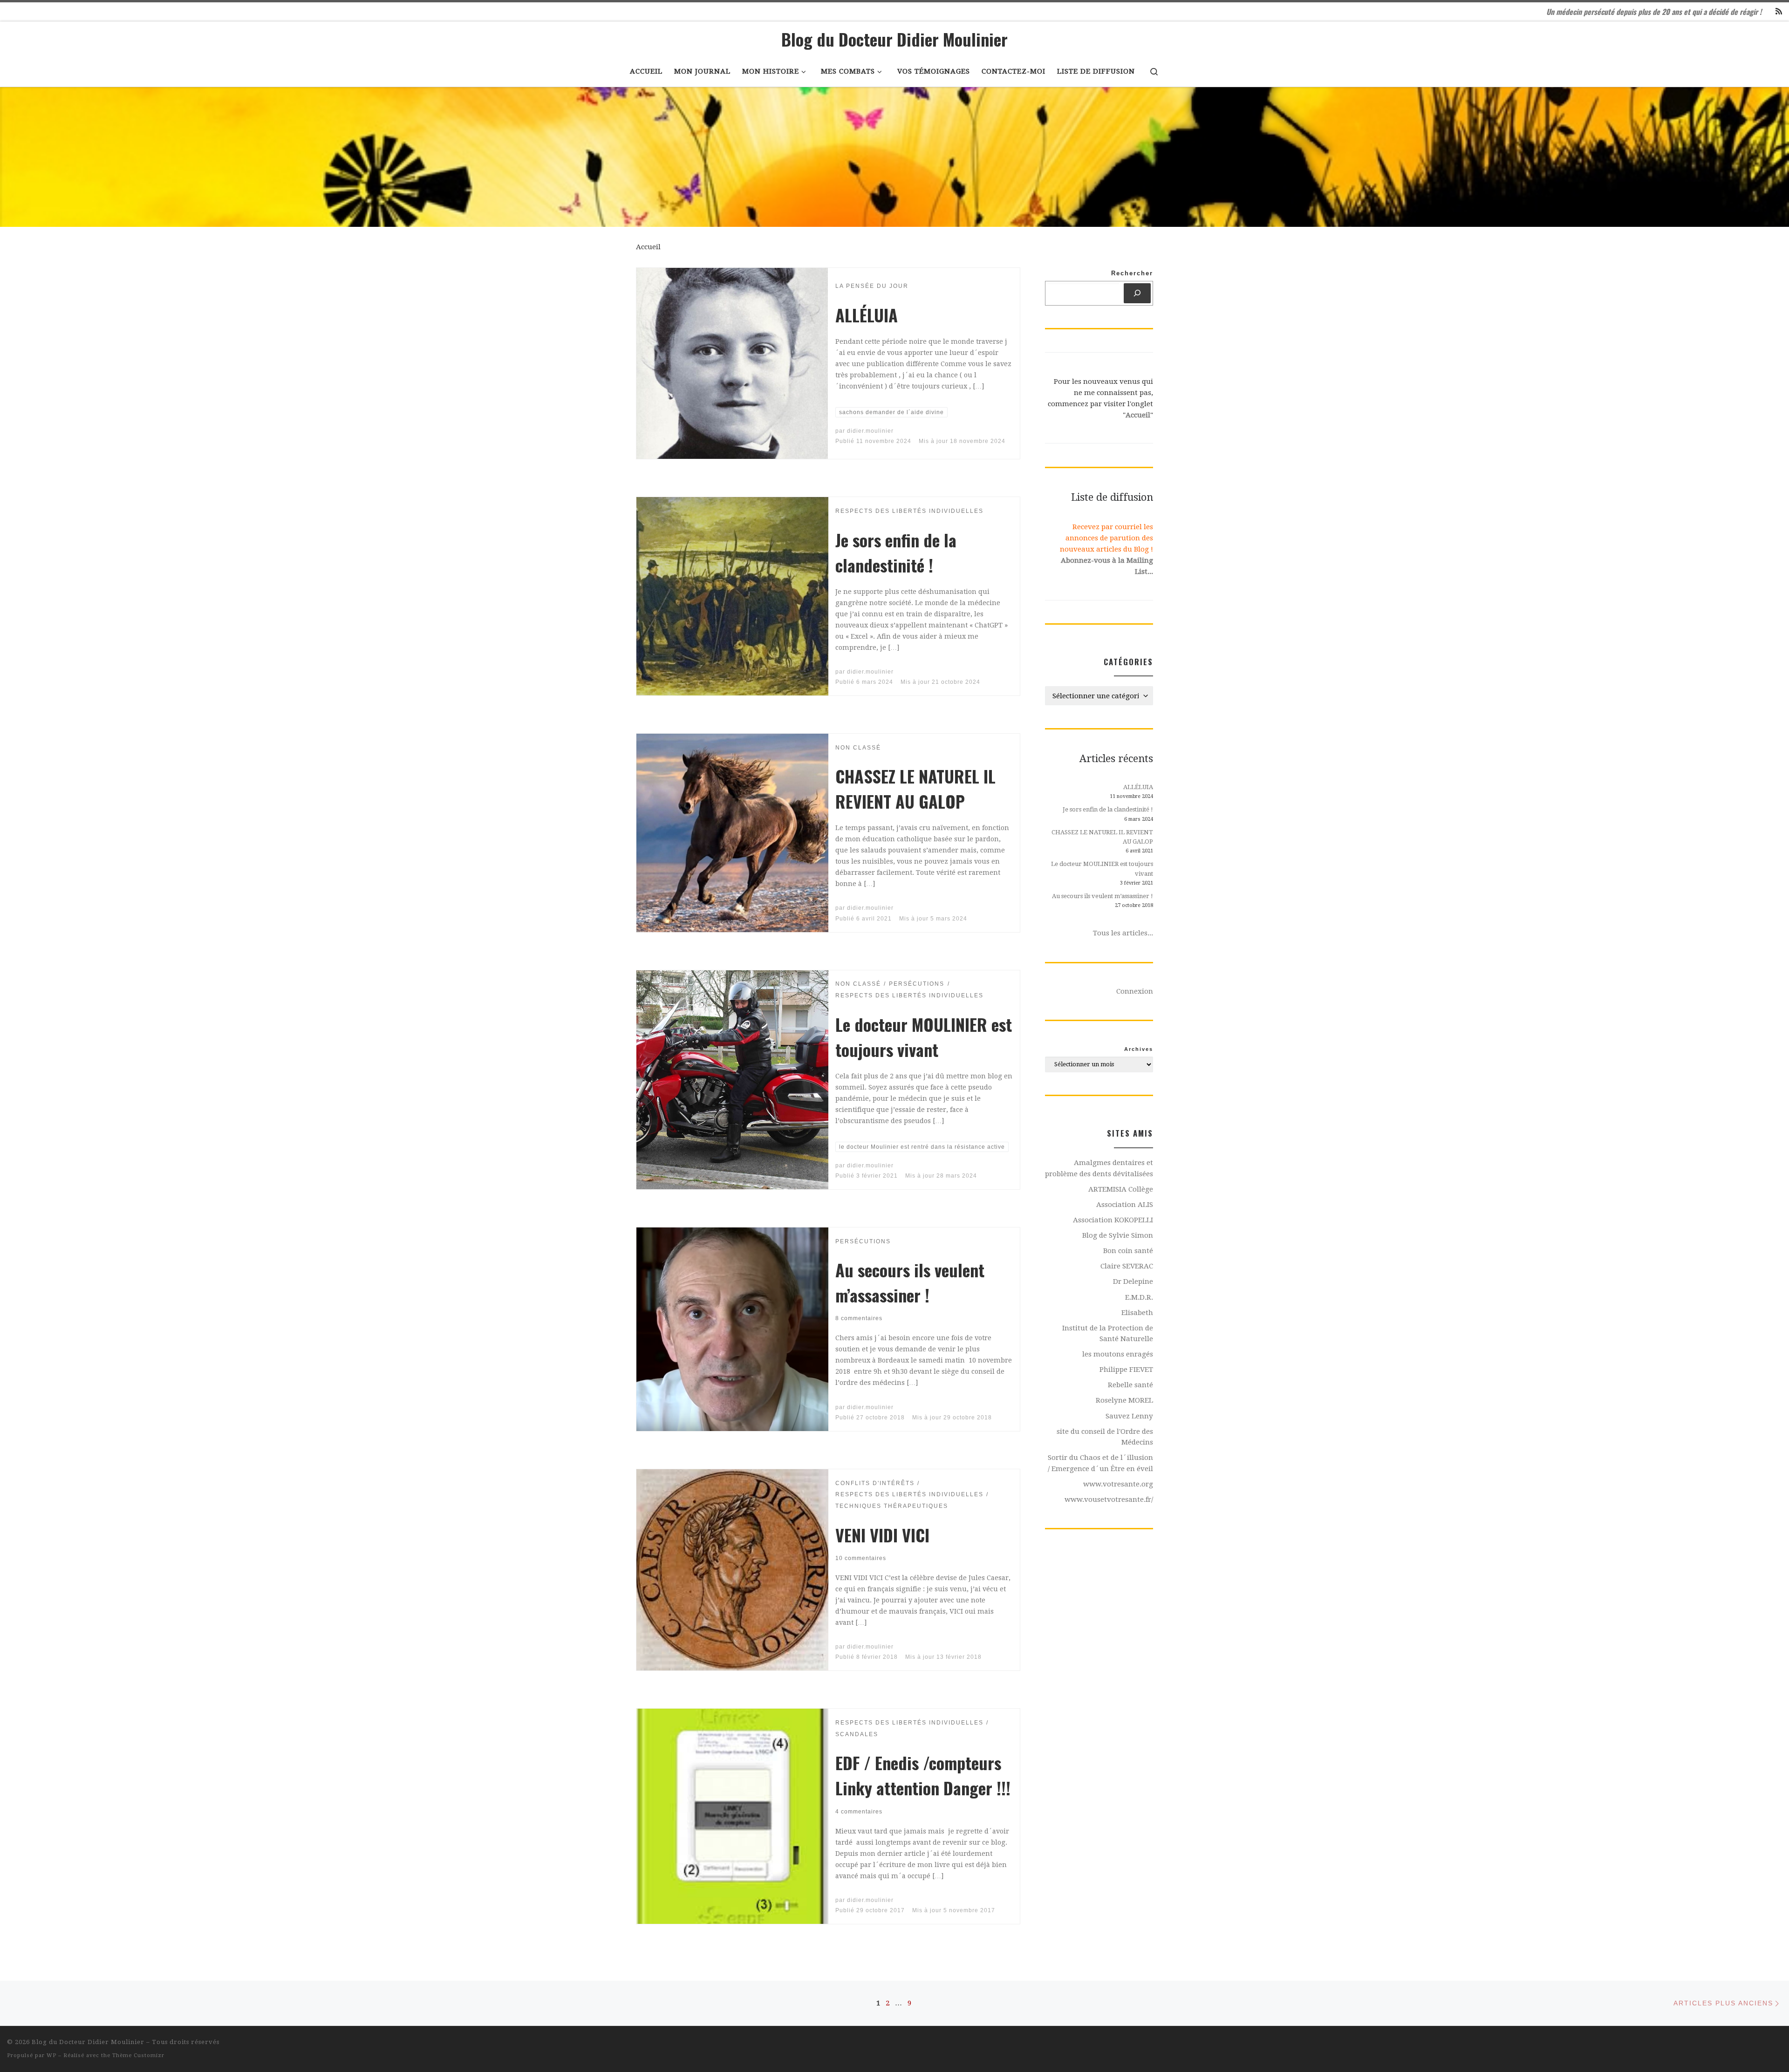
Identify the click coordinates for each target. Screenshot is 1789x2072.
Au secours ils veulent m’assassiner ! (910, 1282)
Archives (1139, 1049)
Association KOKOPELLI (1113, 1220)
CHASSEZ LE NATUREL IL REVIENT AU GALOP (915, 788)
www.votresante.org (1118, 1484)
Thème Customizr (138, 2055)
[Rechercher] (1137, 293)
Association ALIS (1125, 1205)
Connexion (1135, 991)
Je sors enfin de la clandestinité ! (896, 552)
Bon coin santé (1128, 1251)
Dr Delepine (1133, 1281)
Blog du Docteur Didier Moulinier (88, 2042)
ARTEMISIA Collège (1121, 1189)
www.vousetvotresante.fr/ (1109, 1499)
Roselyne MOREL (1124, 1400)
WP (51, 2055)
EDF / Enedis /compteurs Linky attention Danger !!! (923, 1775)
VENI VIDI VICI (882, 1535)
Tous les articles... (1123, 933)
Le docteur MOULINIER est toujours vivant (924, 1037)
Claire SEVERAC (1127, 1266)
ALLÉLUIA (867, 315)
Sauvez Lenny (1129, 1416)
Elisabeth (1137, 1313)
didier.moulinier (870, 431)
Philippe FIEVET (1126, 1370)
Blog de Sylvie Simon (1118, 1235)
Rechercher (1132, 273)
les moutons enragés (1118, 1354)
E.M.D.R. (1139, 1297)
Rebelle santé (1130, 1385)
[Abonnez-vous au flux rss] (1779, 12)
